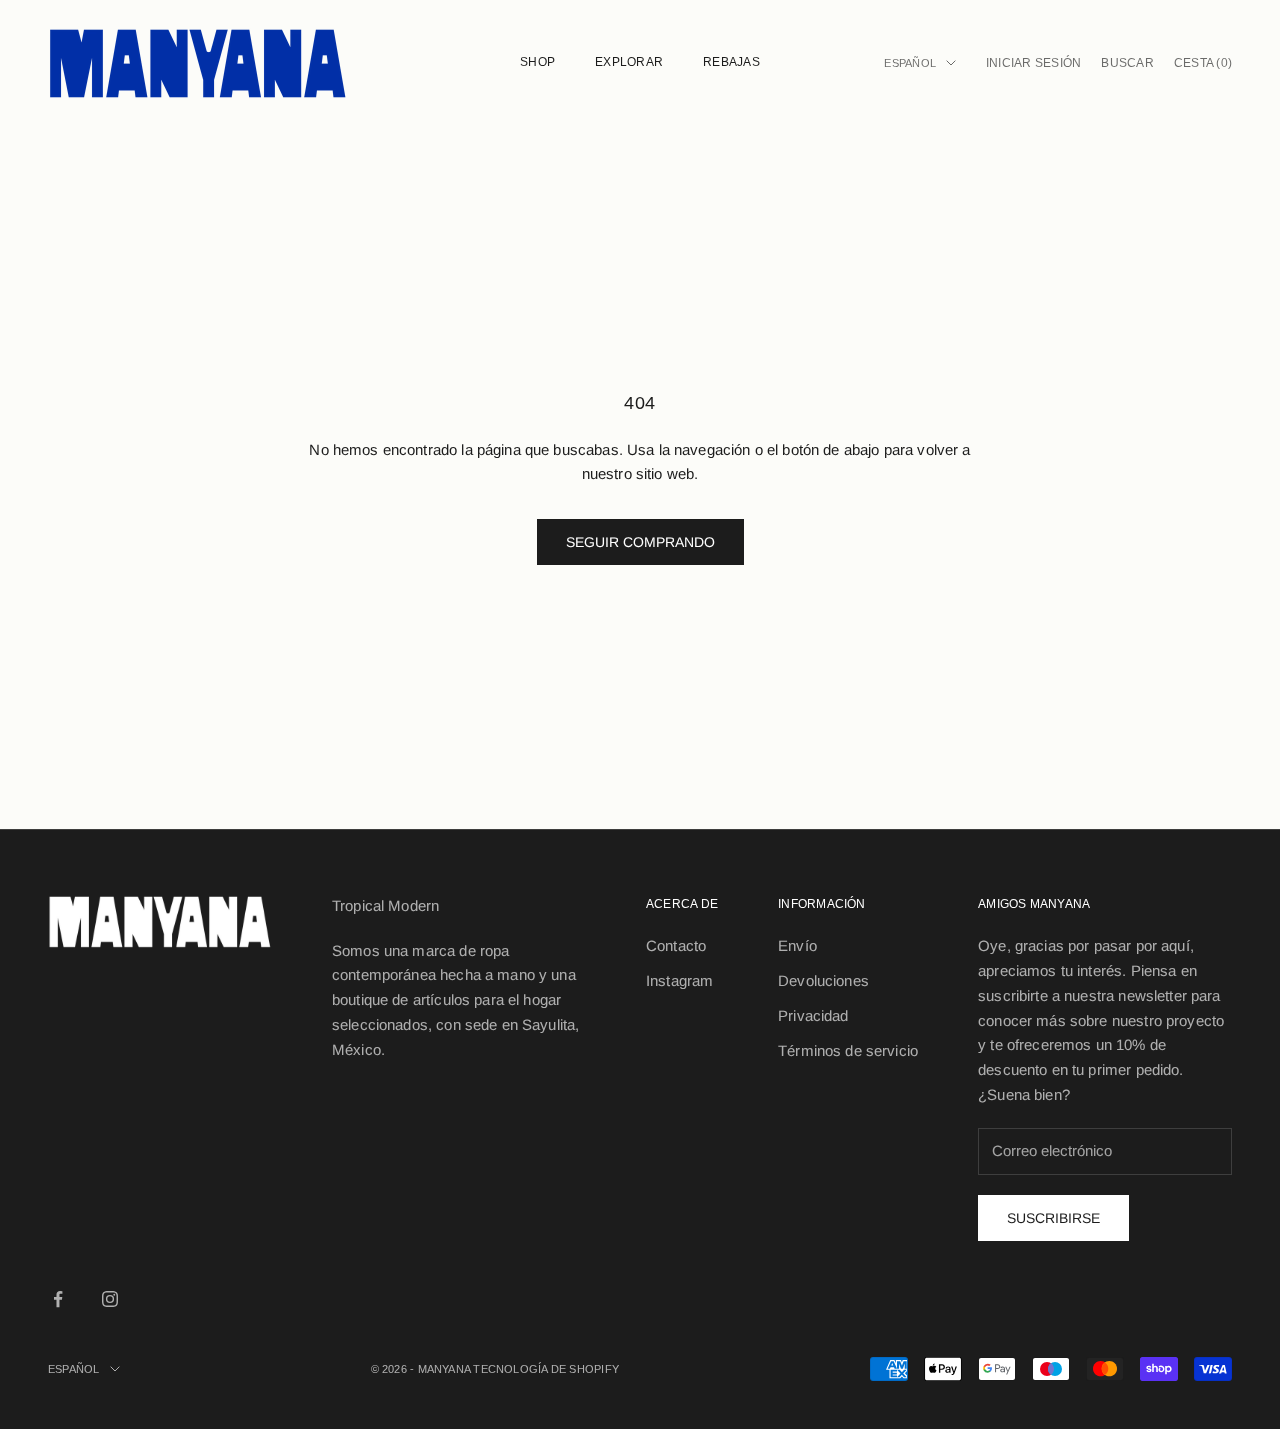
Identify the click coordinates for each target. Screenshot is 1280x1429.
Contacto (676, 945)
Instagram (679, 980)
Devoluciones (823, 980)
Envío (797, 945)
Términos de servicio (848, 1050)
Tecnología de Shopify (546, 1369)
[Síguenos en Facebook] (58, 1299)
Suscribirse (1053, 1218)
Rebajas (731, 62)
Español (910, 63)
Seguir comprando (640, 542)
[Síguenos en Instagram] (110, 1299)
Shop (537, 62)
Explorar (629, 62)
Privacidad (813, 1015)
